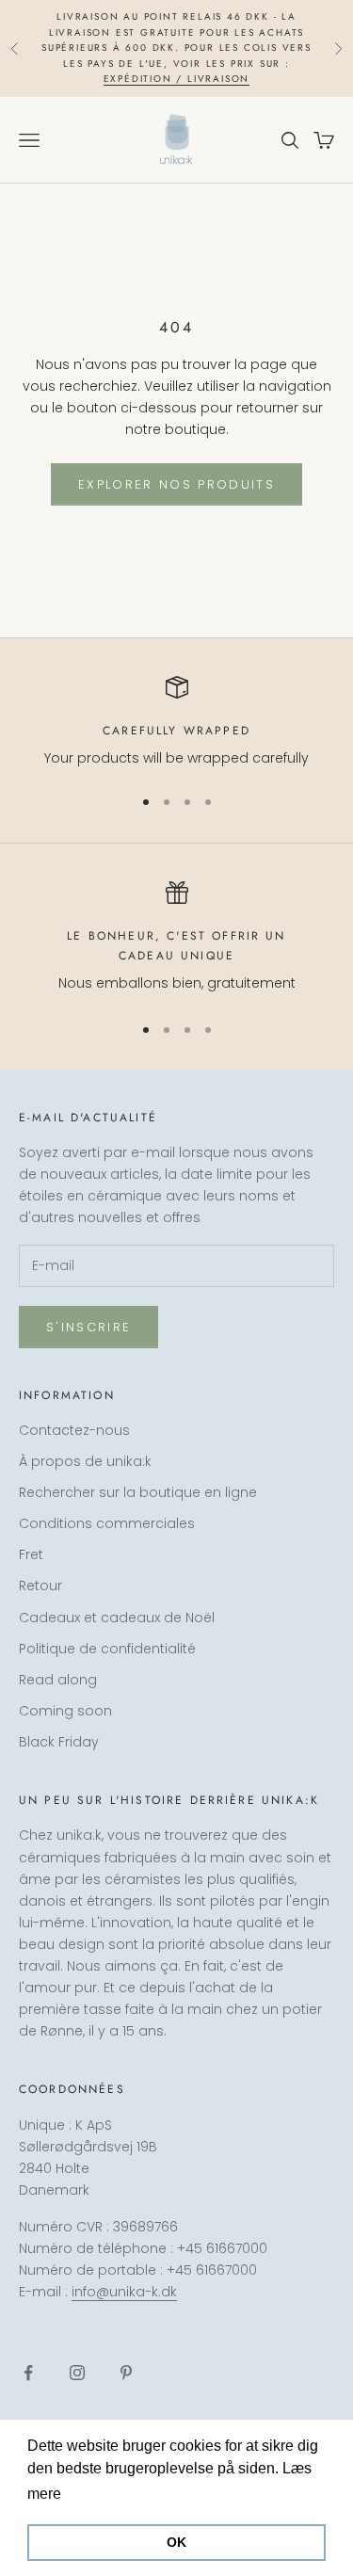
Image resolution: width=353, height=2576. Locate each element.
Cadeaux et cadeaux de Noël (117, 1618)
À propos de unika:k (85, 1461)
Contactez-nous (74, 1430)
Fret (31, 1554)
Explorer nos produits (176, 484)
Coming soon (65, 1711)
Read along (58, 1680)
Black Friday (59, 1742)
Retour (40, 1586)
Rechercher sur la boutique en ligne (138, 1492)
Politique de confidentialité (107, 1649)
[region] (176, 723)
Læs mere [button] (101, 2494)
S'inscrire (88, 1327)
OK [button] (176, 2542)
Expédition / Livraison (177, 79)
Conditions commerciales (107, 1523)
